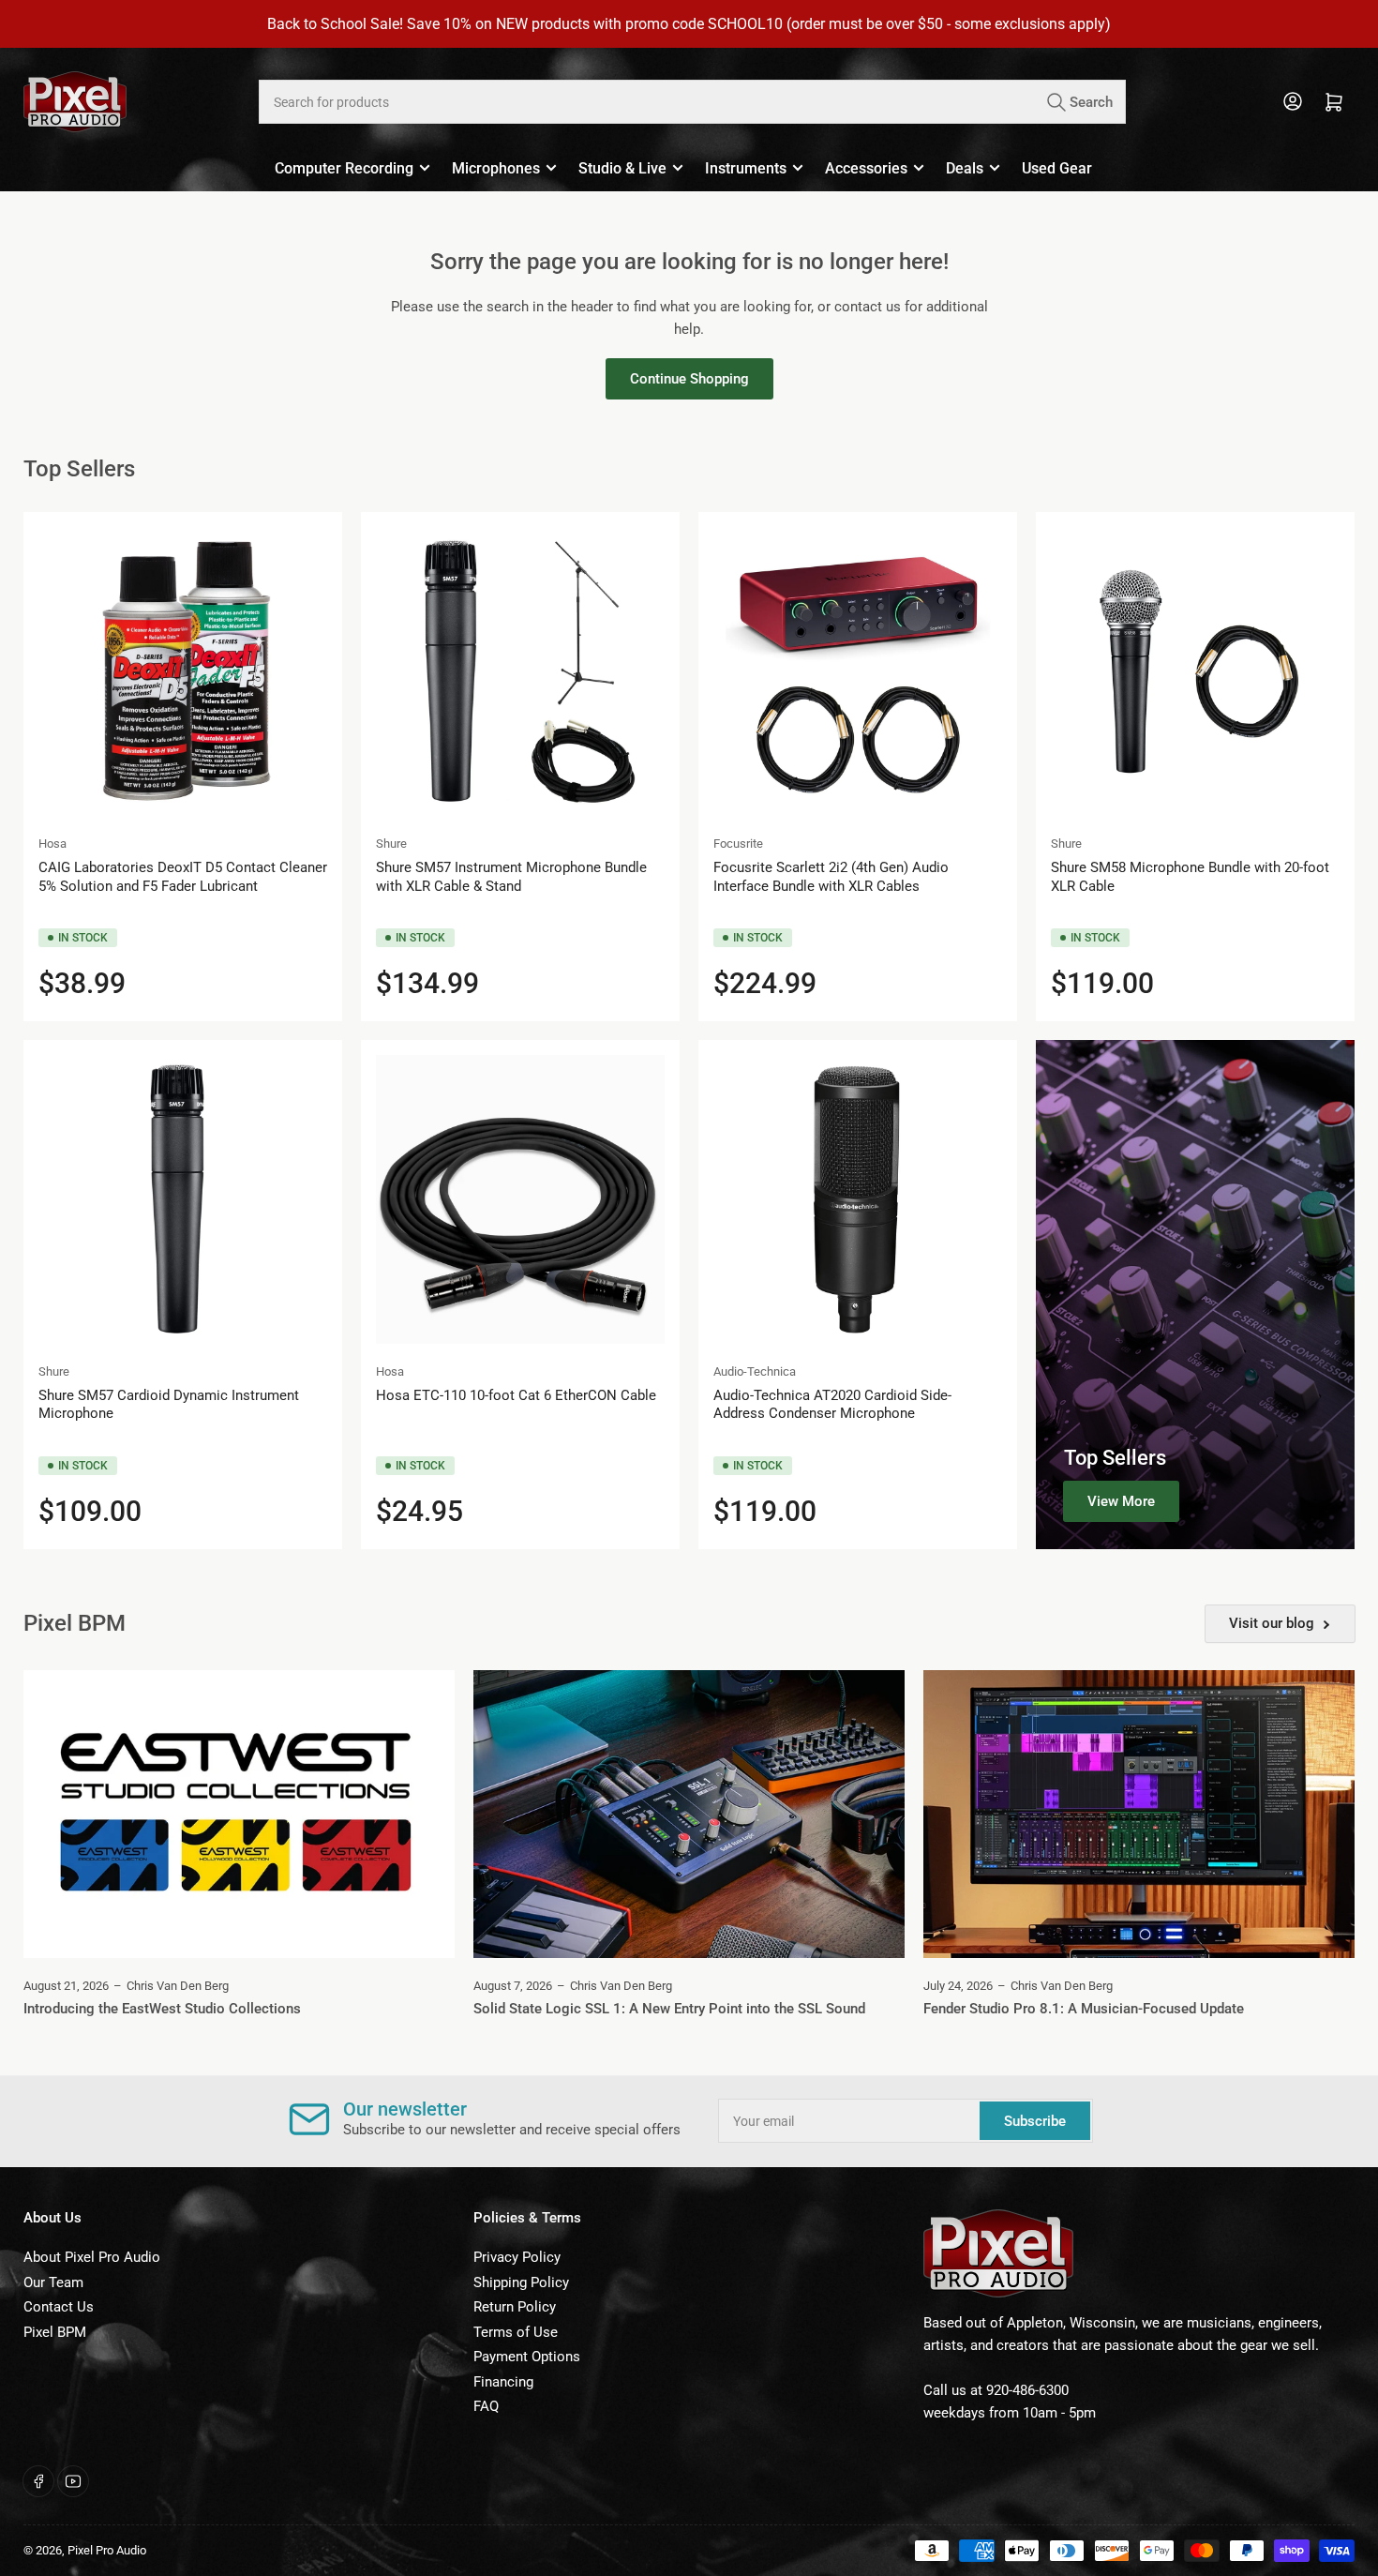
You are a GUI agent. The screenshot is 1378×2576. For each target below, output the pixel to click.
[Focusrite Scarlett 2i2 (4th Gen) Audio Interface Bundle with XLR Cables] (858, 671)
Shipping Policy (521, 2282)
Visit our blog (1272, 1623)
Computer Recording (344, 168)
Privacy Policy (517, 2257)
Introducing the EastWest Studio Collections (162, 2009)
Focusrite (738, 844)
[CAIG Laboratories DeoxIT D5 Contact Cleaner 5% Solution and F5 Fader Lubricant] (183, 671)
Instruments (746, 168)
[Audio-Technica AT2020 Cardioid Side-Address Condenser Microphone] (858, 1199)
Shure (391, 844)
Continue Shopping (689, 379)
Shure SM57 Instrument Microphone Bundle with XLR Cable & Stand (511, 877)
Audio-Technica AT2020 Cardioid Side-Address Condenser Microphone (832, 1405)
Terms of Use (516, 2332)
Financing (503, 2382)
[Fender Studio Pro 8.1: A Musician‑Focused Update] (1139, 1814)
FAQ (486, 2406)
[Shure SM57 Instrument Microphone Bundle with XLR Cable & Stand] (520, 671)
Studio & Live (622, 168)
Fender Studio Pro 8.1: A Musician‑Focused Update (1084, 2009)
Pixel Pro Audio (107, 2550)
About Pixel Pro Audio (92, 2257)
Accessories (866, 168)
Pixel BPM (55, 2332)
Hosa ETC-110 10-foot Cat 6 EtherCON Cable (516, 1395)
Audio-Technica (755, 1371)
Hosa (52, 844)
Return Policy (515, 2307)
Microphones (496, 168)
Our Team (53, 2282)
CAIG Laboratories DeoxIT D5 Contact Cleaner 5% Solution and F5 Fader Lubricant (183, 877)
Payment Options (527, 2357)
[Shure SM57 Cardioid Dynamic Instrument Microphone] (183, 1199)
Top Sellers (1115, 1458)
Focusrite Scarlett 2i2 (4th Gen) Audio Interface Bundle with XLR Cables (831, 877)
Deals (965, 168)
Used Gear (1057, 168)
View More (1121, 1501)
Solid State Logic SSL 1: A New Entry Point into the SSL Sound (669, 2009)
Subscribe (1035, 2121)
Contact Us (59, 2307)
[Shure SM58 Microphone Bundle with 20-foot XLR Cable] (1195, 671)
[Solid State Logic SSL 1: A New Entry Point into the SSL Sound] (689, 1814)
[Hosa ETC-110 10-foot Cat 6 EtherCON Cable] (520, 1199)
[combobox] (692, 102)
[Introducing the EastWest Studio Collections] (239, 1814)
